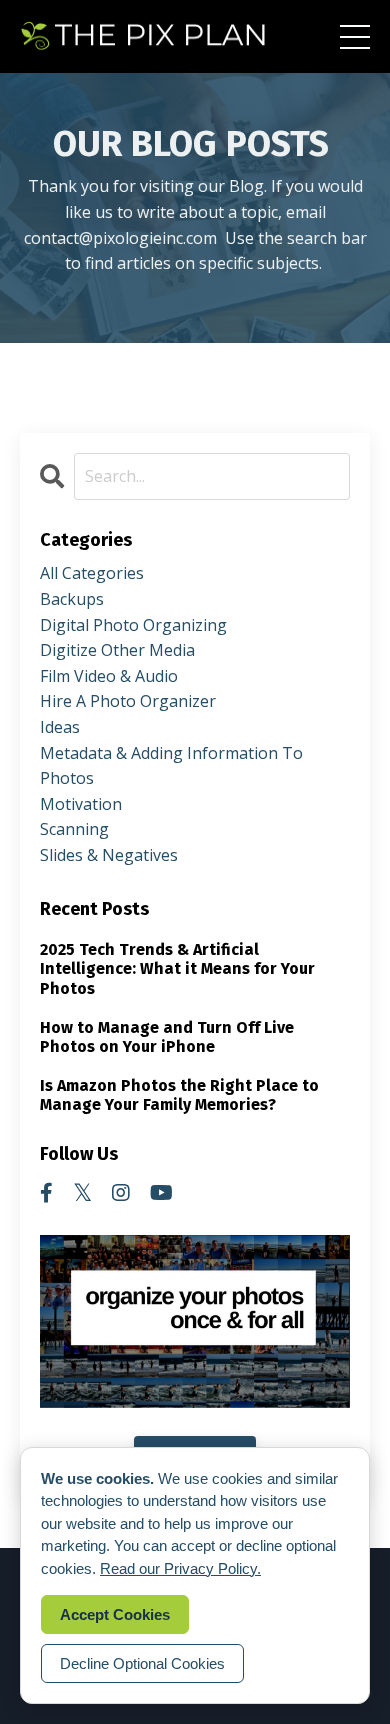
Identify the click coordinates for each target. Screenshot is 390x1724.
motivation (81, 804)
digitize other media (117, 650)
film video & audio (109, 676)
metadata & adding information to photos (171, 766)
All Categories (92, 573)
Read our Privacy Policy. (180, 1568)
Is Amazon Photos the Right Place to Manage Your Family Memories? (179, 1095)
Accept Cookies (115, 1614)
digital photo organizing (133, 625)
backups (72, 599)
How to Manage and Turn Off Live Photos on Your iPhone (167, 1037)
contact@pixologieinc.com (120, 238)
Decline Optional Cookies (142, 1663)
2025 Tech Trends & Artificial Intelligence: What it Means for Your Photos (177, 968)
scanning (74, 829)
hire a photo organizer (128, 701)
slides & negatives (109, 855)
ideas (60, 727)
